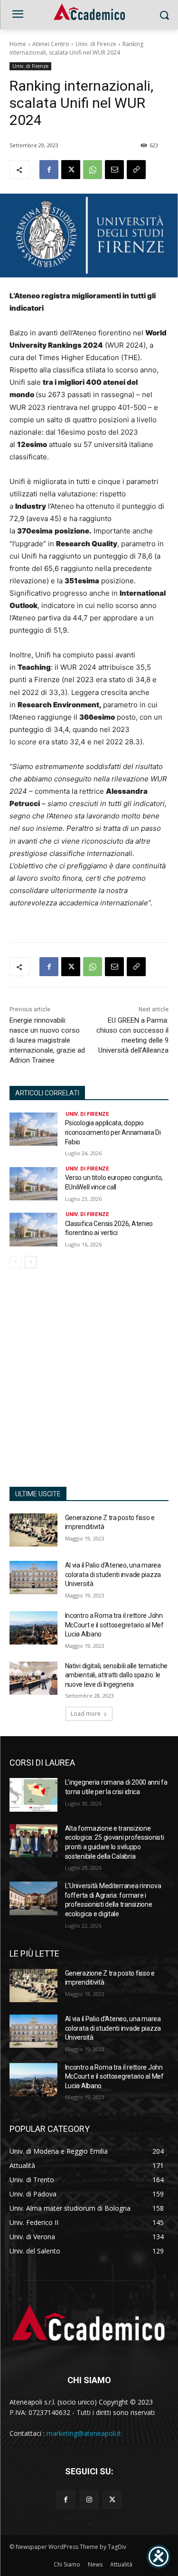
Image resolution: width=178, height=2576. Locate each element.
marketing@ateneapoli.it (84, 2433)
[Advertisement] (89, 1383)
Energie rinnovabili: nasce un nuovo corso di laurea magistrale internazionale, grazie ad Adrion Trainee (47, 1040)
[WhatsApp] (93, 170)
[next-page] (31, 1262)
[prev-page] (15, 1262)
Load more (86, 1714)
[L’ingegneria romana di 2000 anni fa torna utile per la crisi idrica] (33, 1795)
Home (18, 44)
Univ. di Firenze (96, 44)
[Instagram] (89, 2500)
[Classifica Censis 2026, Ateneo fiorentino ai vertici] (33, 1229)
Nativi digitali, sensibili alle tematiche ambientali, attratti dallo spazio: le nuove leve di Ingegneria (117, 1675)
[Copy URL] (136, 170)
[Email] (114, 170)
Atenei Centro (51, 44)
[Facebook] (49, 170)
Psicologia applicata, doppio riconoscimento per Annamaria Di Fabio (113, 1132)
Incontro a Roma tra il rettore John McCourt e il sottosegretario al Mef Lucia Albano (114, 1625)
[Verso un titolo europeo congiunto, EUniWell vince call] (33, 1184)
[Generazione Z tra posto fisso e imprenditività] (33, 1530)
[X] (71, 170)
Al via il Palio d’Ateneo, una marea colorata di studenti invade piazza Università (113, 1574)
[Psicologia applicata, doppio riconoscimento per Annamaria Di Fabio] (33, 1129)
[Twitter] (112, 2500)
